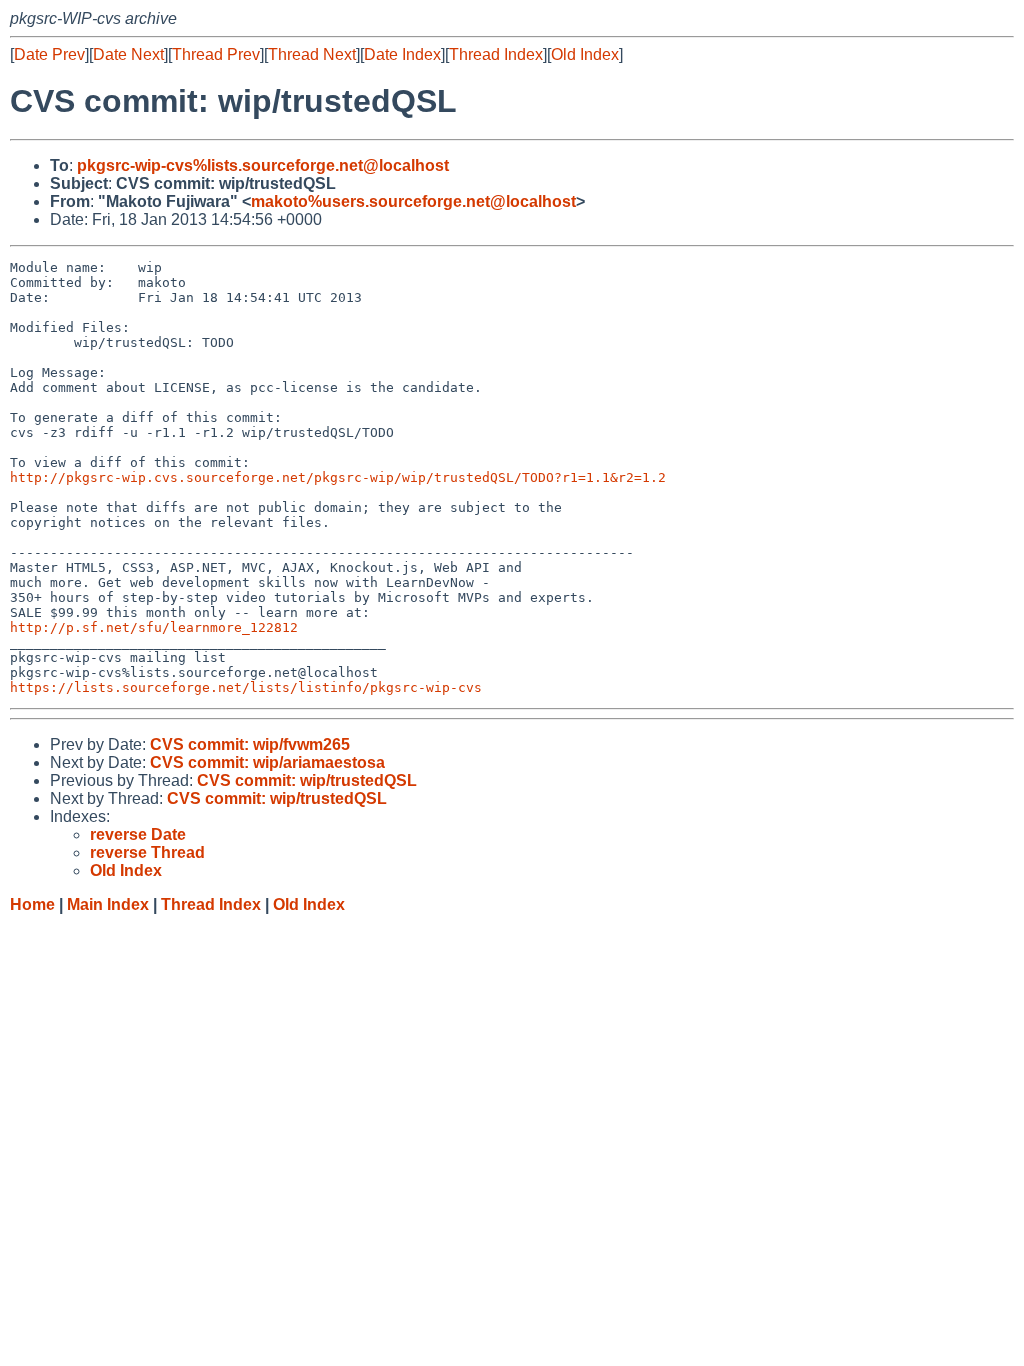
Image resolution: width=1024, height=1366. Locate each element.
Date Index (402, 54)
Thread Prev (216, 54)
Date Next (128, 54)
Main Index (108, 904)
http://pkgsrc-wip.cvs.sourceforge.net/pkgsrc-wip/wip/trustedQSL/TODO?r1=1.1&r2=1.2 (338, 477)
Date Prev (49, 54)
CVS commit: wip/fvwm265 (250, 744)
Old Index (585, 54)
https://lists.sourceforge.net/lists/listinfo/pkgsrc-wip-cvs (246, 687)
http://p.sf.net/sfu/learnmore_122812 (154, 627)
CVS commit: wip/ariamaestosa (267, 762)
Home (32, 904)
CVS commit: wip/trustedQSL (307, 780)
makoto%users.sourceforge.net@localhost (413, 201)
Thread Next (312, 54)
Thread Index (496, 54)
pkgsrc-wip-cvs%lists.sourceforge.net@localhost (263, 165)
